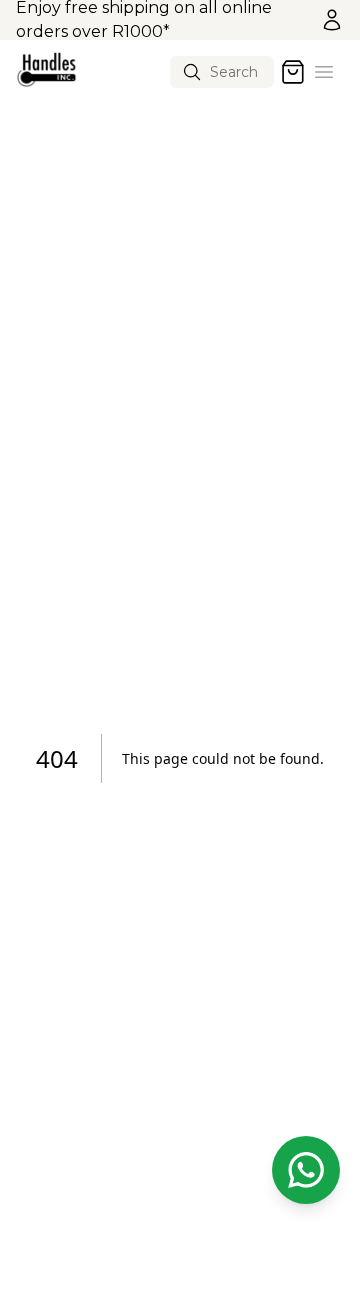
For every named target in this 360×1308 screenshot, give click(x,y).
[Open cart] (293, 72)
